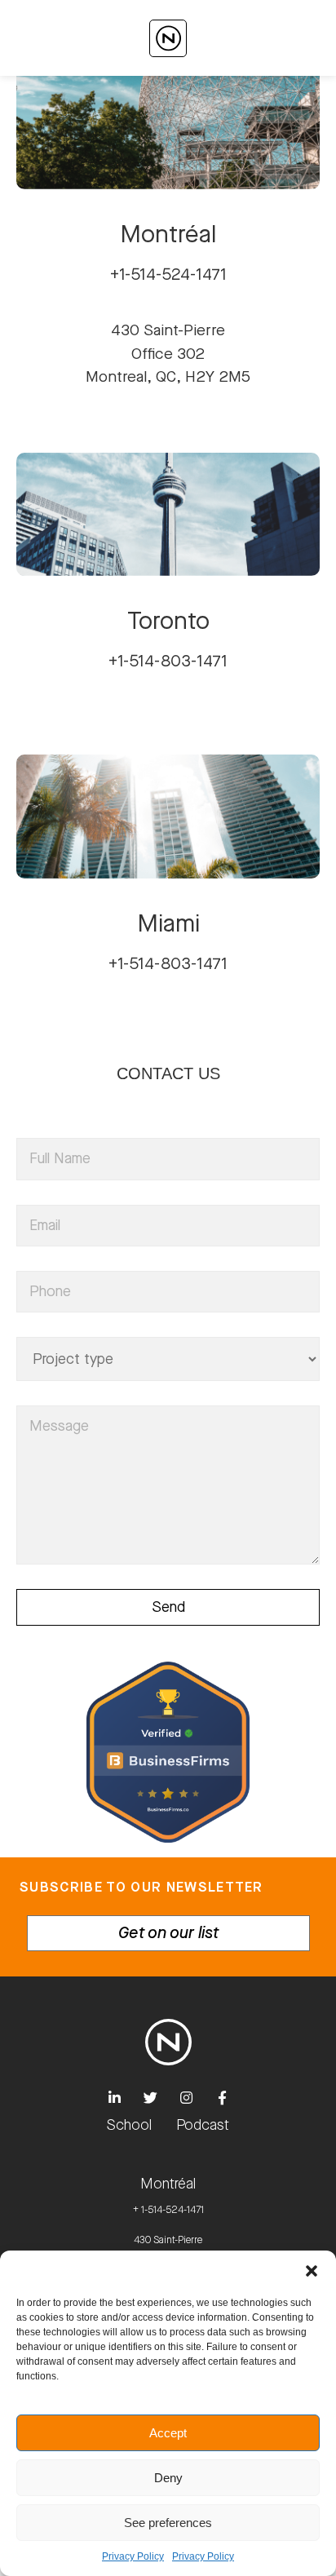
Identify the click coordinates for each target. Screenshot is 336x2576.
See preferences (168, 2523)
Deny (168, 2478)
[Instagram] (186, 2098)
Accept (168, 2433)
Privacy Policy (133, 2556)
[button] (312, 2271)
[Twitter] (150, 2098)
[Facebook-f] (222, 2098)
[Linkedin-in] (114, 2098)
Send (168, 1607)
